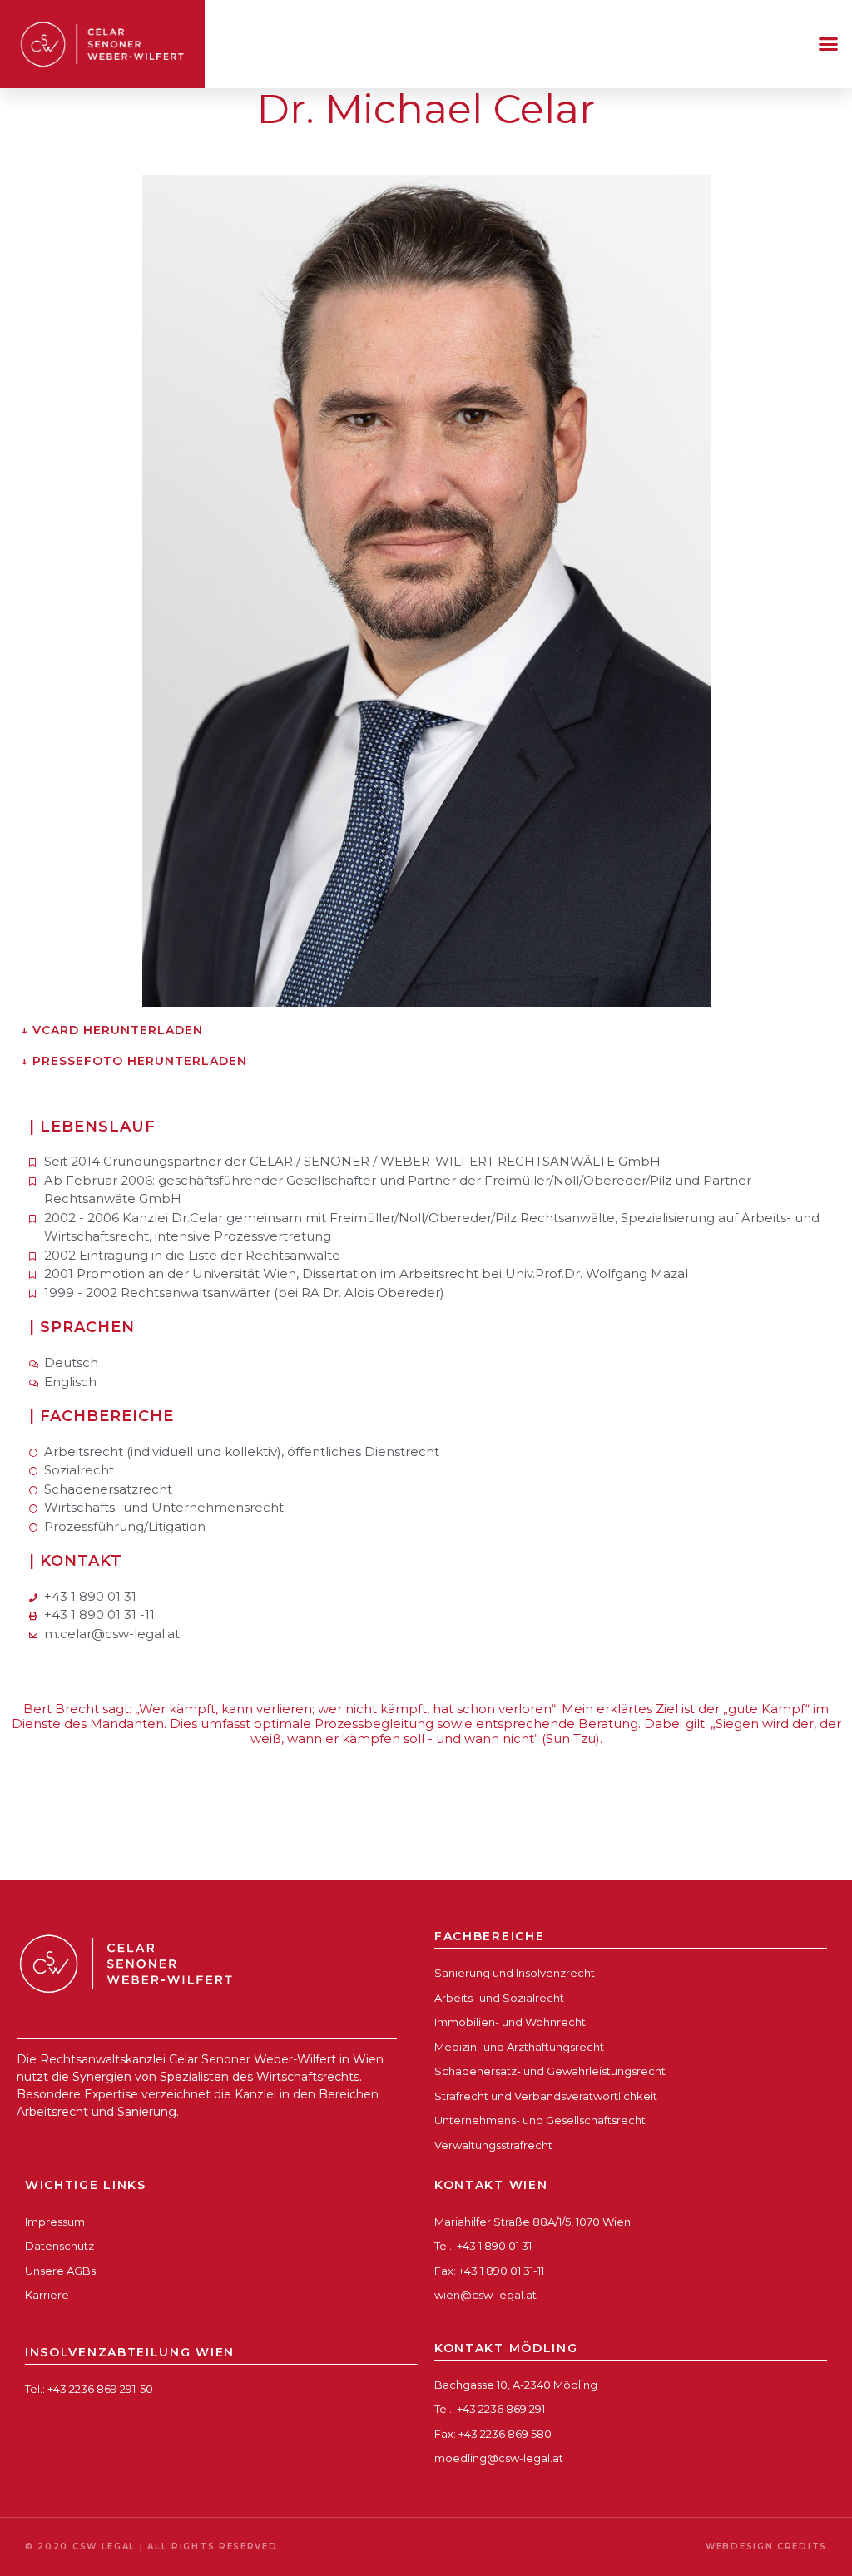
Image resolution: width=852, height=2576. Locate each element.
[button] (829, 44)
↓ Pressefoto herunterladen (134, 1061)
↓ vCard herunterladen (112, 1030)
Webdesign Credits (766, 2546)
